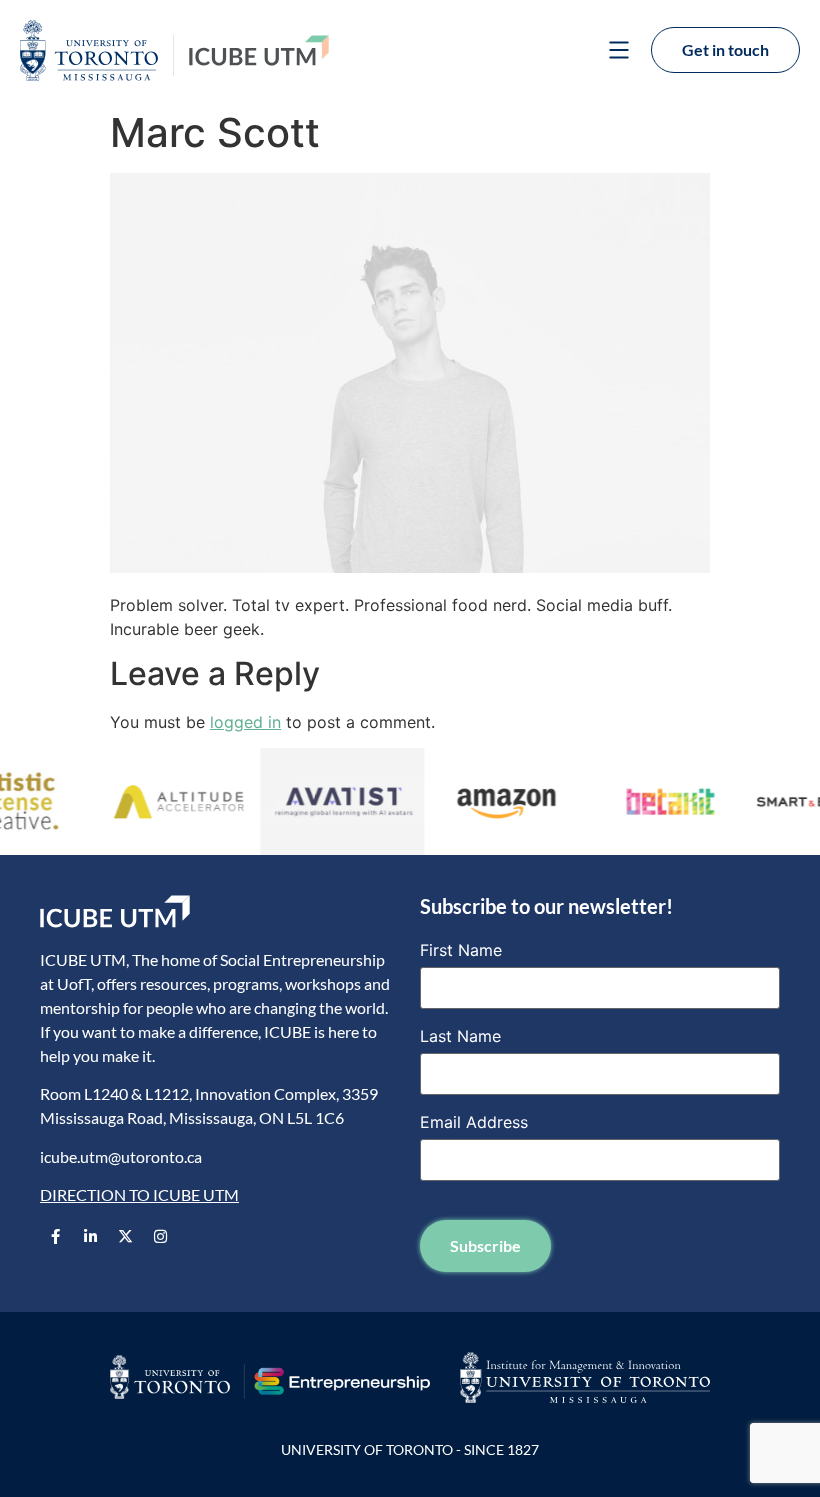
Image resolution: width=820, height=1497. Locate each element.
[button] (618, 52)
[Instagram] (160, 1236)
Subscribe (485, 1245)
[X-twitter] (125, 1236)
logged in (245, 722)
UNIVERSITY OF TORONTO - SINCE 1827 (410, 1449)
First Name (461, 950)
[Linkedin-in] (90, 1236)
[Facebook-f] (55, 1236)
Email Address (474, 1122)
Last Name (460, 1036)
